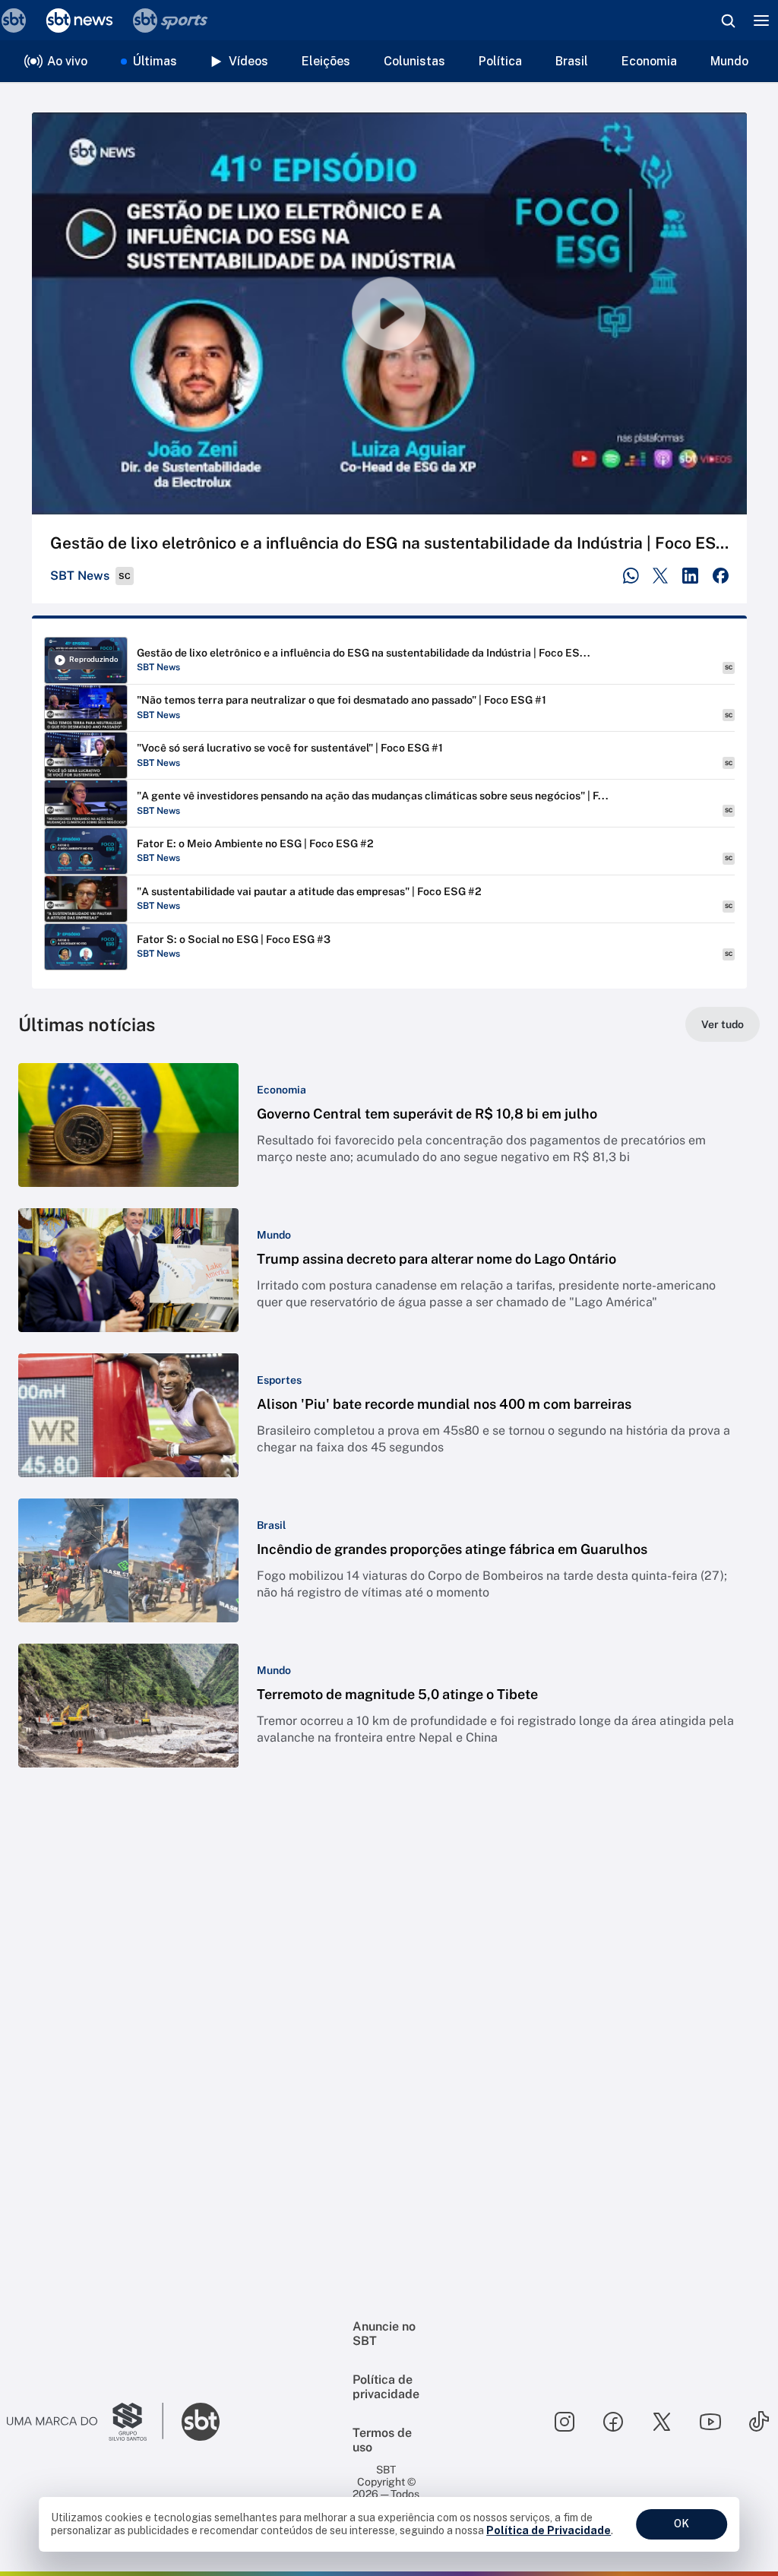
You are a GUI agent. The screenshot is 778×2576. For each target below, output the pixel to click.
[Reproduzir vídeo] (389, 313)
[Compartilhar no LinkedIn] (690, 576)
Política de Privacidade (549, 2530)
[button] (389, 1125)
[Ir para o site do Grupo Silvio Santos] (85, 2422)
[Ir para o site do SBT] (201, 2422)
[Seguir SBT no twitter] (662, 2422)
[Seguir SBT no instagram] (565, 2422)
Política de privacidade (386, 2387)
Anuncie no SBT (384, 2334)
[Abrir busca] (728, 21)
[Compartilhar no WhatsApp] (631, 576)
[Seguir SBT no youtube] (710, 2422)
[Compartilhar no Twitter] (661, 576)
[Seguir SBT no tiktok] (759, 2422)
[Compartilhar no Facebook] (721, 576)
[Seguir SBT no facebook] (613, 2422)
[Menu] (761, 21)
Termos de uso (382, 2440)
